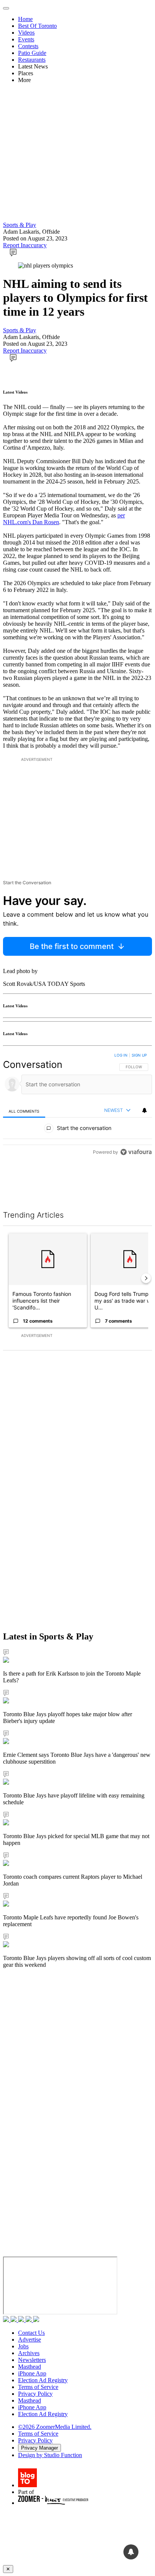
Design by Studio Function (50, 2455)
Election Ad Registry (43, 2380)
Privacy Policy (35, 2394)
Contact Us (31, 2333)
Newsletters (32, 2360)
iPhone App (32, 2373)
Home (25, 19)
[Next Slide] (146, 1278)
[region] (77, 1105)
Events (26, 39)
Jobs (23, 2346)
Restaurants (32, 60)
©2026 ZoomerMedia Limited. (55, 2427)
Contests (28, 46)
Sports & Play (20, 225)
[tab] (24, 1111)
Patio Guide (32, 53)
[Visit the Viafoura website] (136, 1152)
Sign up (139, 1055)
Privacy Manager (40, 2448)
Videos (26, 33)
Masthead (30, 2367)
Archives (29, 2353)
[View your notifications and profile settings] (144, 1110)
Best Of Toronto (37, 26)
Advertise (30, 2340)
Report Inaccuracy (25, 245)
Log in (121, 1055)
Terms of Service (38, 2387)
